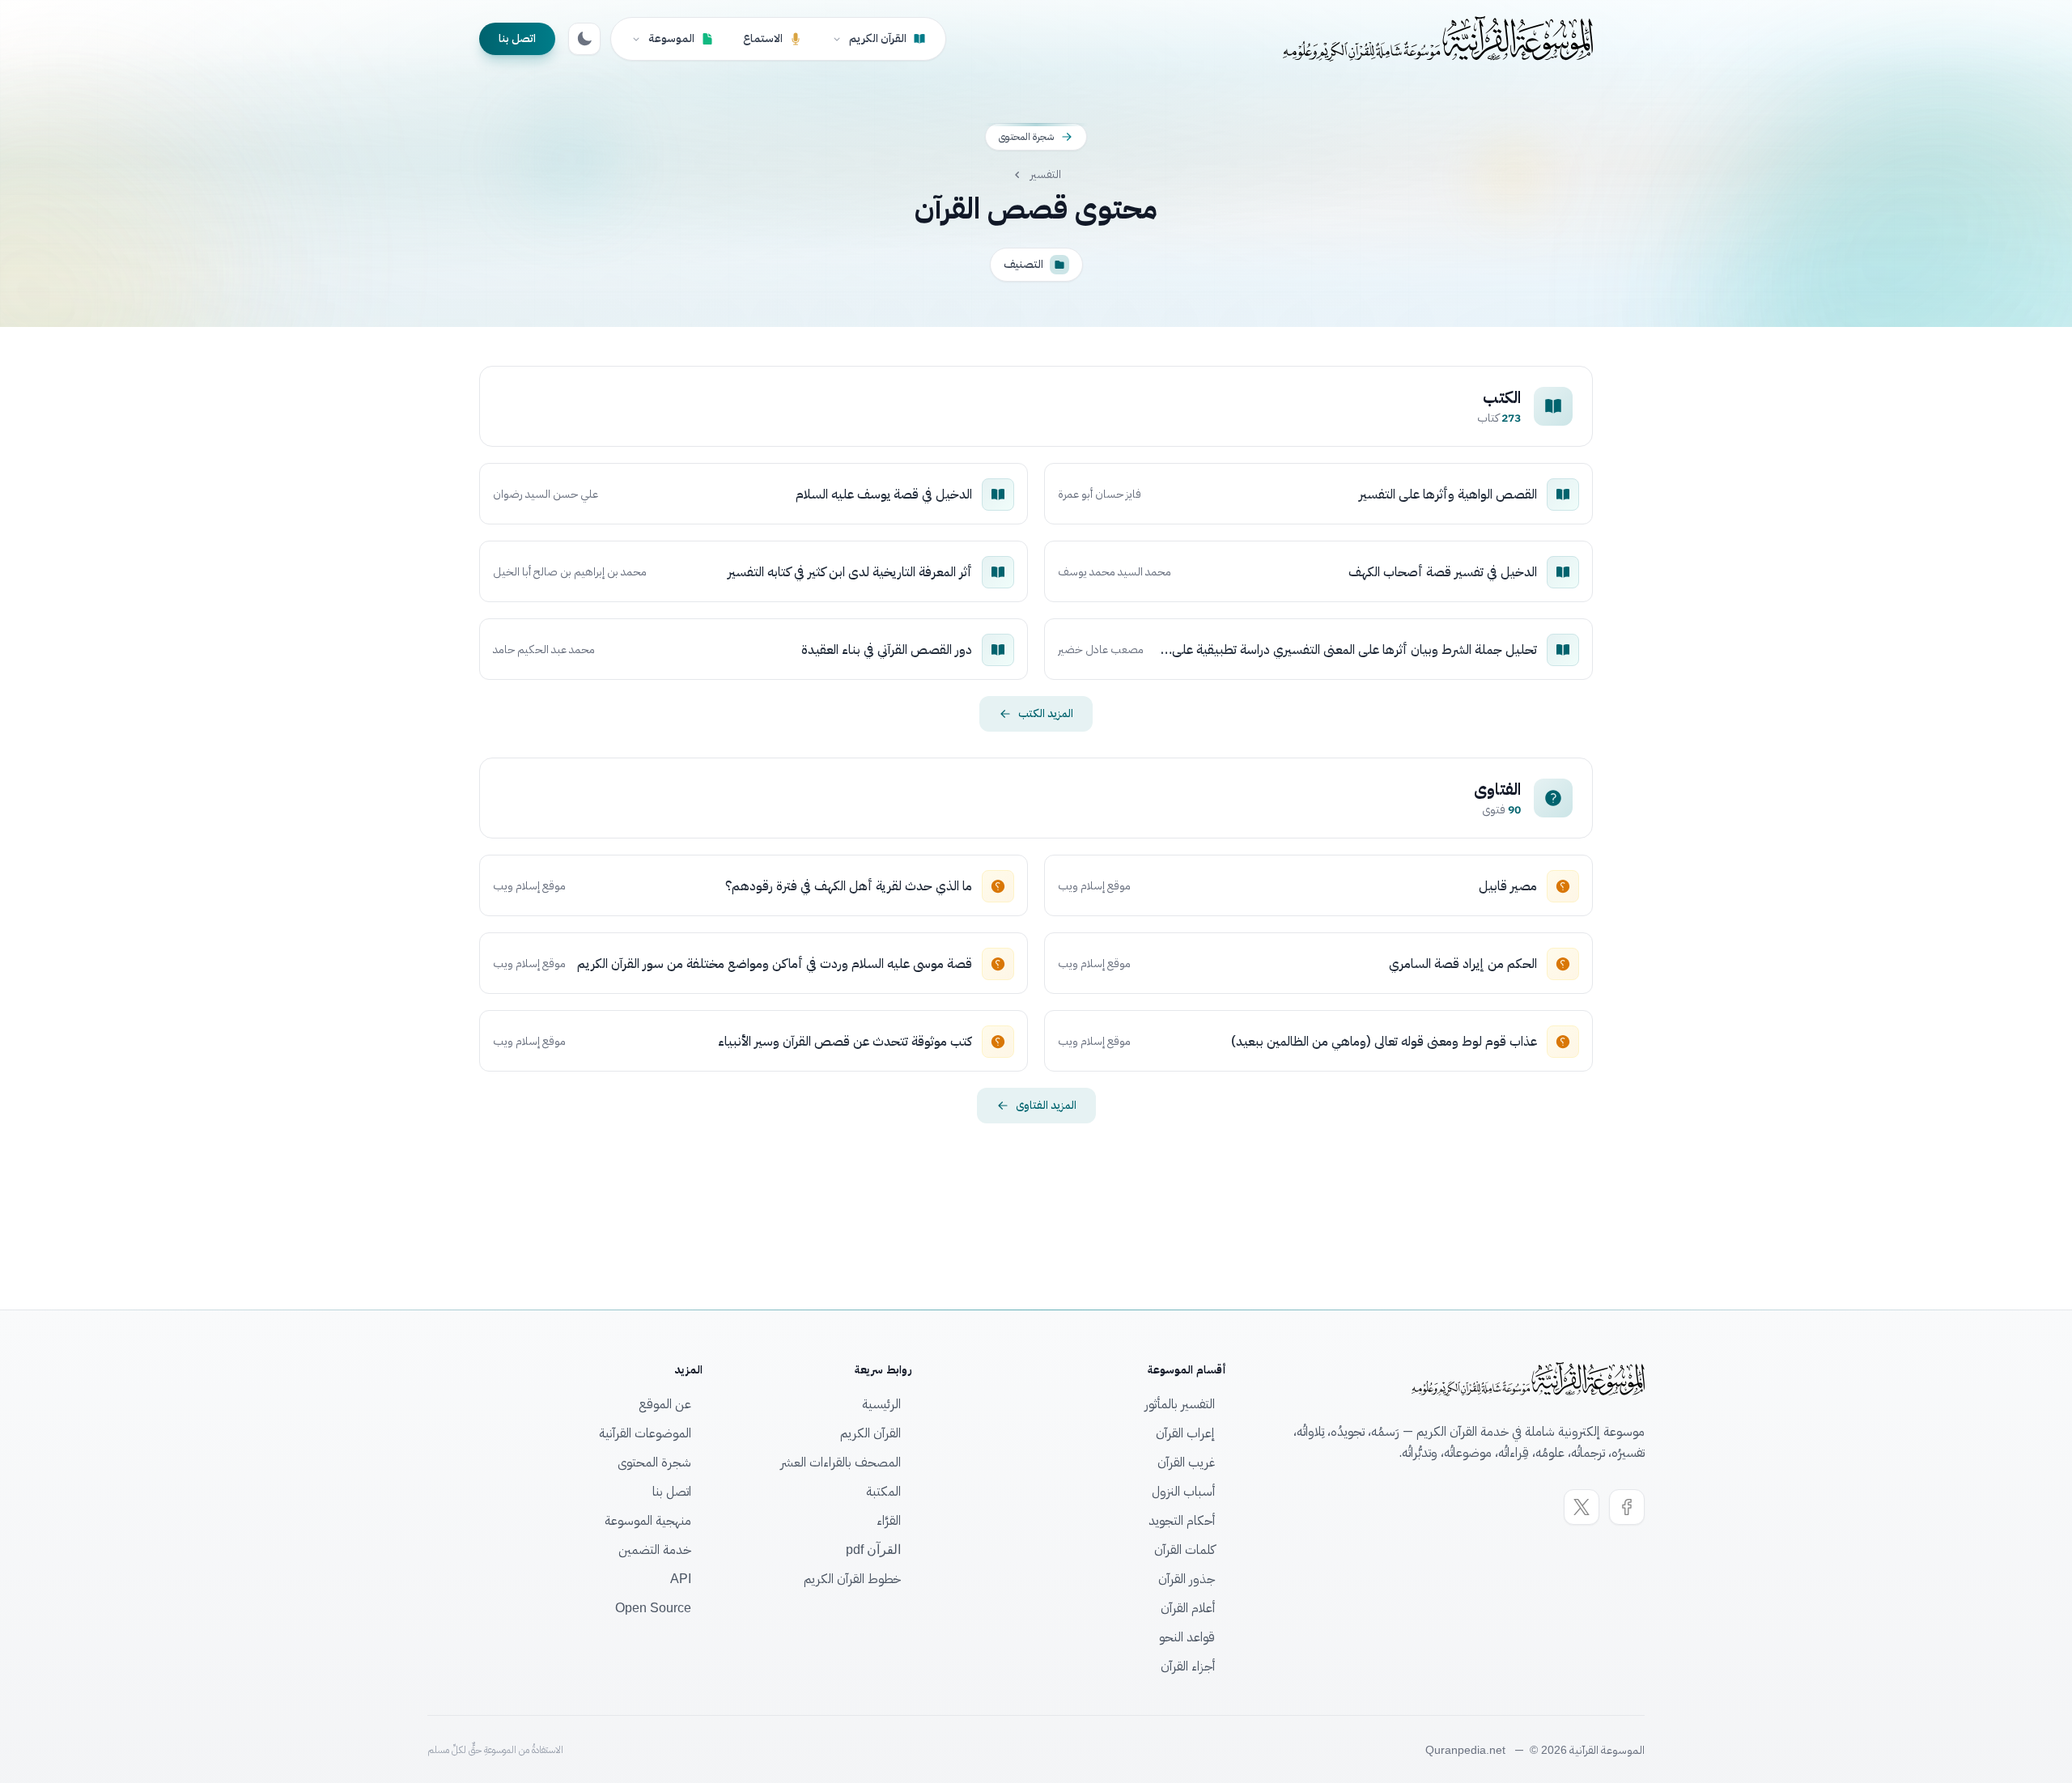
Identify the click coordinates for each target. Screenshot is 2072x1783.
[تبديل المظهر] (584, 39)
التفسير (1046, 175)
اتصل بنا (517, 38)
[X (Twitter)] (1582, 1507)
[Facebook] (1627, 1507)
